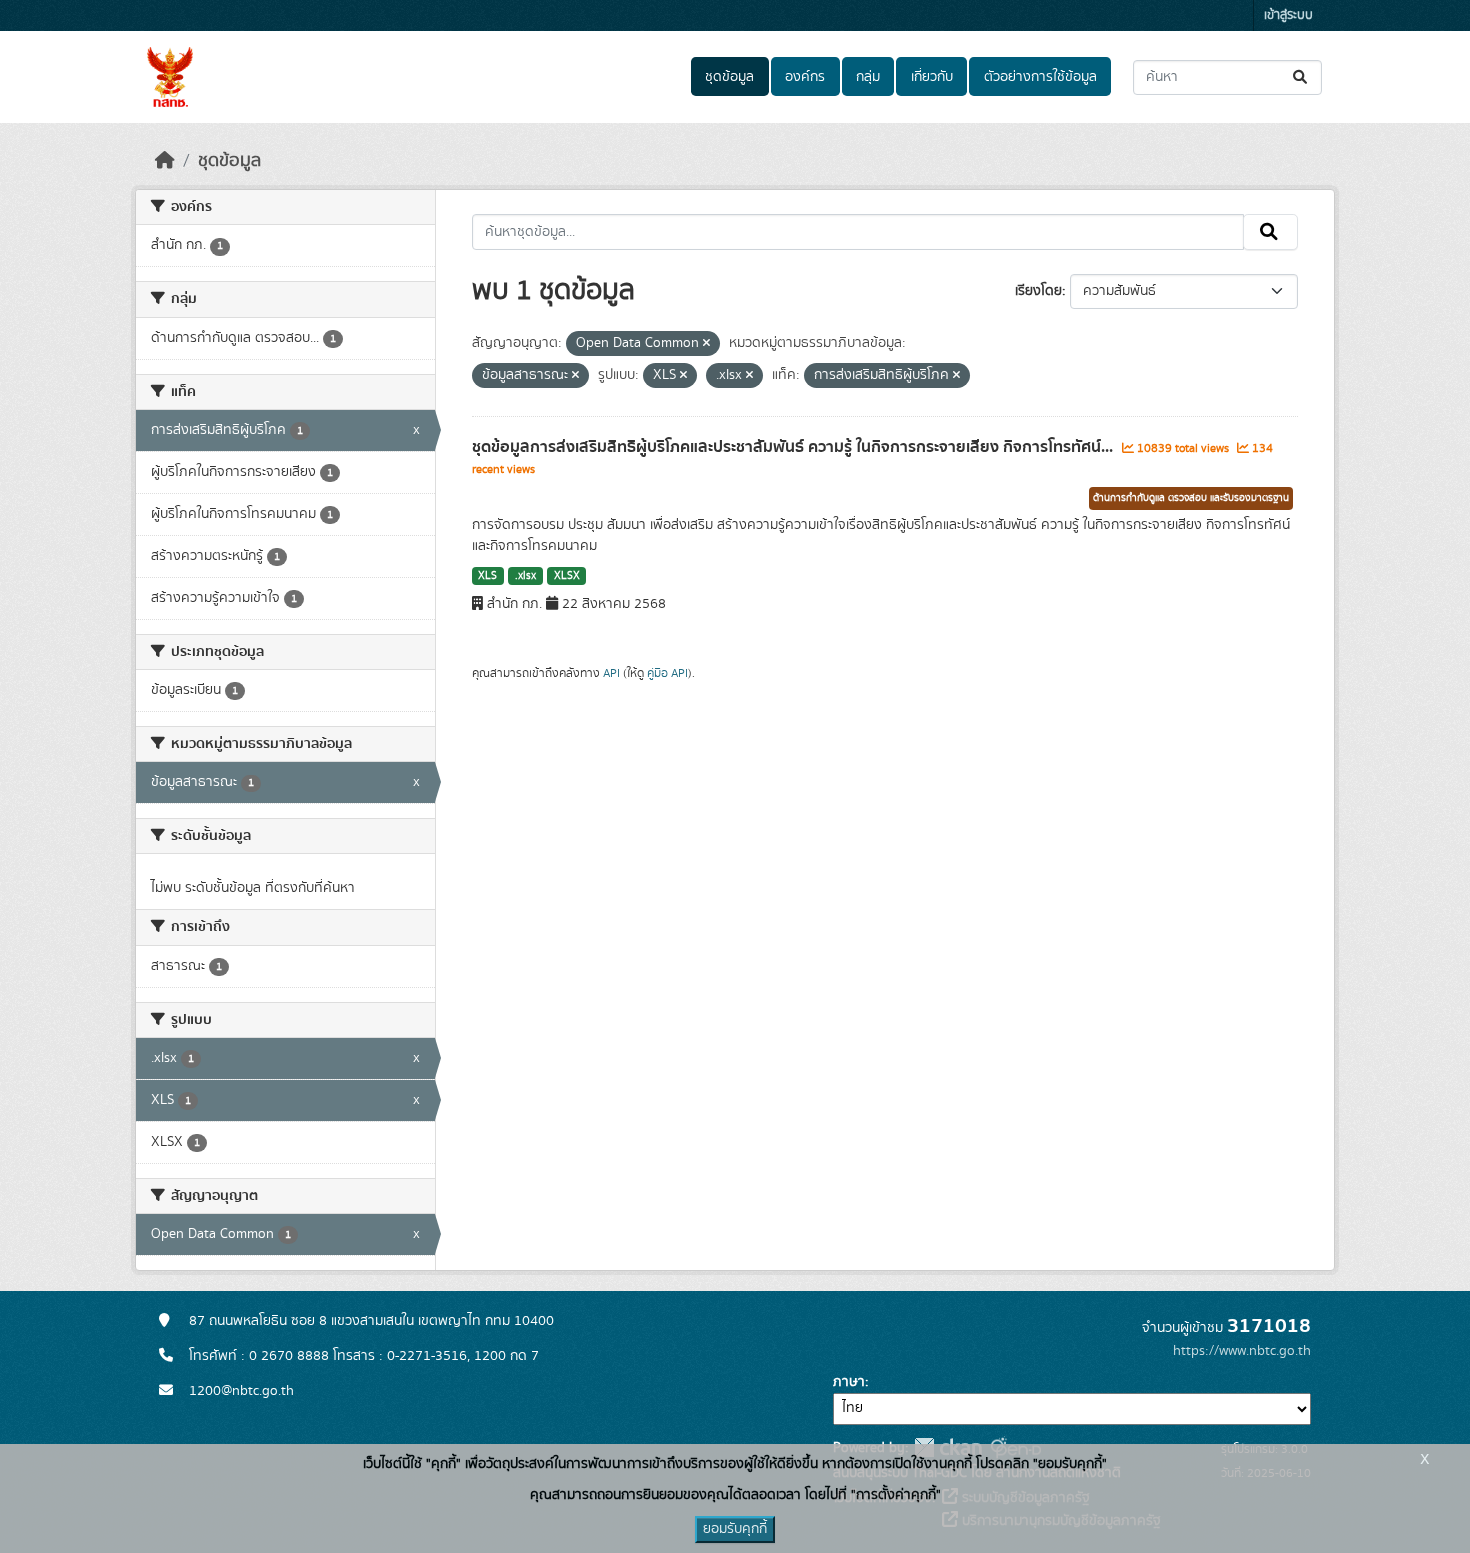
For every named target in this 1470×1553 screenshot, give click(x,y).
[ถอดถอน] (706, 344)
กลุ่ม (868, 77)
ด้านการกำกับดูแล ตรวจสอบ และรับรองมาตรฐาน (1191, 498)
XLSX (567, 576)
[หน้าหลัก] (165, 161)
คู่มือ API (667, 673)
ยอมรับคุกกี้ (735, 1529)
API (611, 673)
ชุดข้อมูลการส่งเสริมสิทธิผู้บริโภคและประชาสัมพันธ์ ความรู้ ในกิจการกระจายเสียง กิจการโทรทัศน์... (794, 447)
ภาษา (849, 1382)
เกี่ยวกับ (932, 77)
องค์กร (805, 77)
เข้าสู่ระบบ (1288, 15)
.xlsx (525, 576)
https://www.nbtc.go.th (1242, 1351)
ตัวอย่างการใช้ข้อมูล (1040, 77)
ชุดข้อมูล (729, 77)
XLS (487, 576)
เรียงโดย (1038, 291)
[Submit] (1301, 77)
